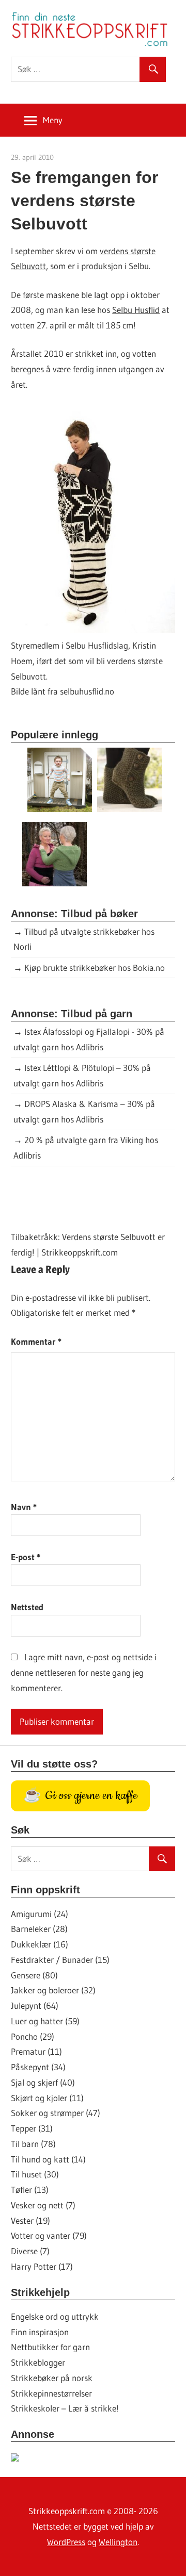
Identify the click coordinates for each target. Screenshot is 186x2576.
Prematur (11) (36, 2051)
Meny (53, 120)
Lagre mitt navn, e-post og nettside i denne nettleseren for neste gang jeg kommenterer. (84, 1672)
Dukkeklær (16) (40, 1944)
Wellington (118, 2542)
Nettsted (27, 1607)
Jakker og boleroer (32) (53, 1990)
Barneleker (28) (39, 1929)
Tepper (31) (32, 2128)
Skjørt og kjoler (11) (47, 2098)
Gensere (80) (34, 1975)
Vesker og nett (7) (43, 2205)
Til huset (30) (35, 2174)
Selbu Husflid (136, 310)
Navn (24, 1507)
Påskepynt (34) (38, 2067)
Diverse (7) (30, 2251)
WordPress (66, 2542)
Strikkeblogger (38, 2362)
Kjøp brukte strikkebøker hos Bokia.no (95, 968)
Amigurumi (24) (40, 1914)
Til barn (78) (33, 2144)
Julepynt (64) (35, 2005)
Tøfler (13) (30, 2190)
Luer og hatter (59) (45, 2021)
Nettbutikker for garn (50, 2347)
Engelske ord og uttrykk (55, 2316)
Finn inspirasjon (40, 2332)
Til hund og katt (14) (48, 2159)
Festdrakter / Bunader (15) (60, 1960)
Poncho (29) (33, 2036)
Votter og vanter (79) (49, 2235)
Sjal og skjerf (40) (43, 2082)
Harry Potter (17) (42, 2266)
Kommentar (36, 1341)
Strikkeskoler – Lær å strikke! (65, 2408)
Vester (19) (30, 2220)
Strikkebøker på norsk (52, 2378)
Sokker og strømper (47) (56, 2113)
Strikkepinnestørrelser (51, 2393)
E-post (26, 1557)
